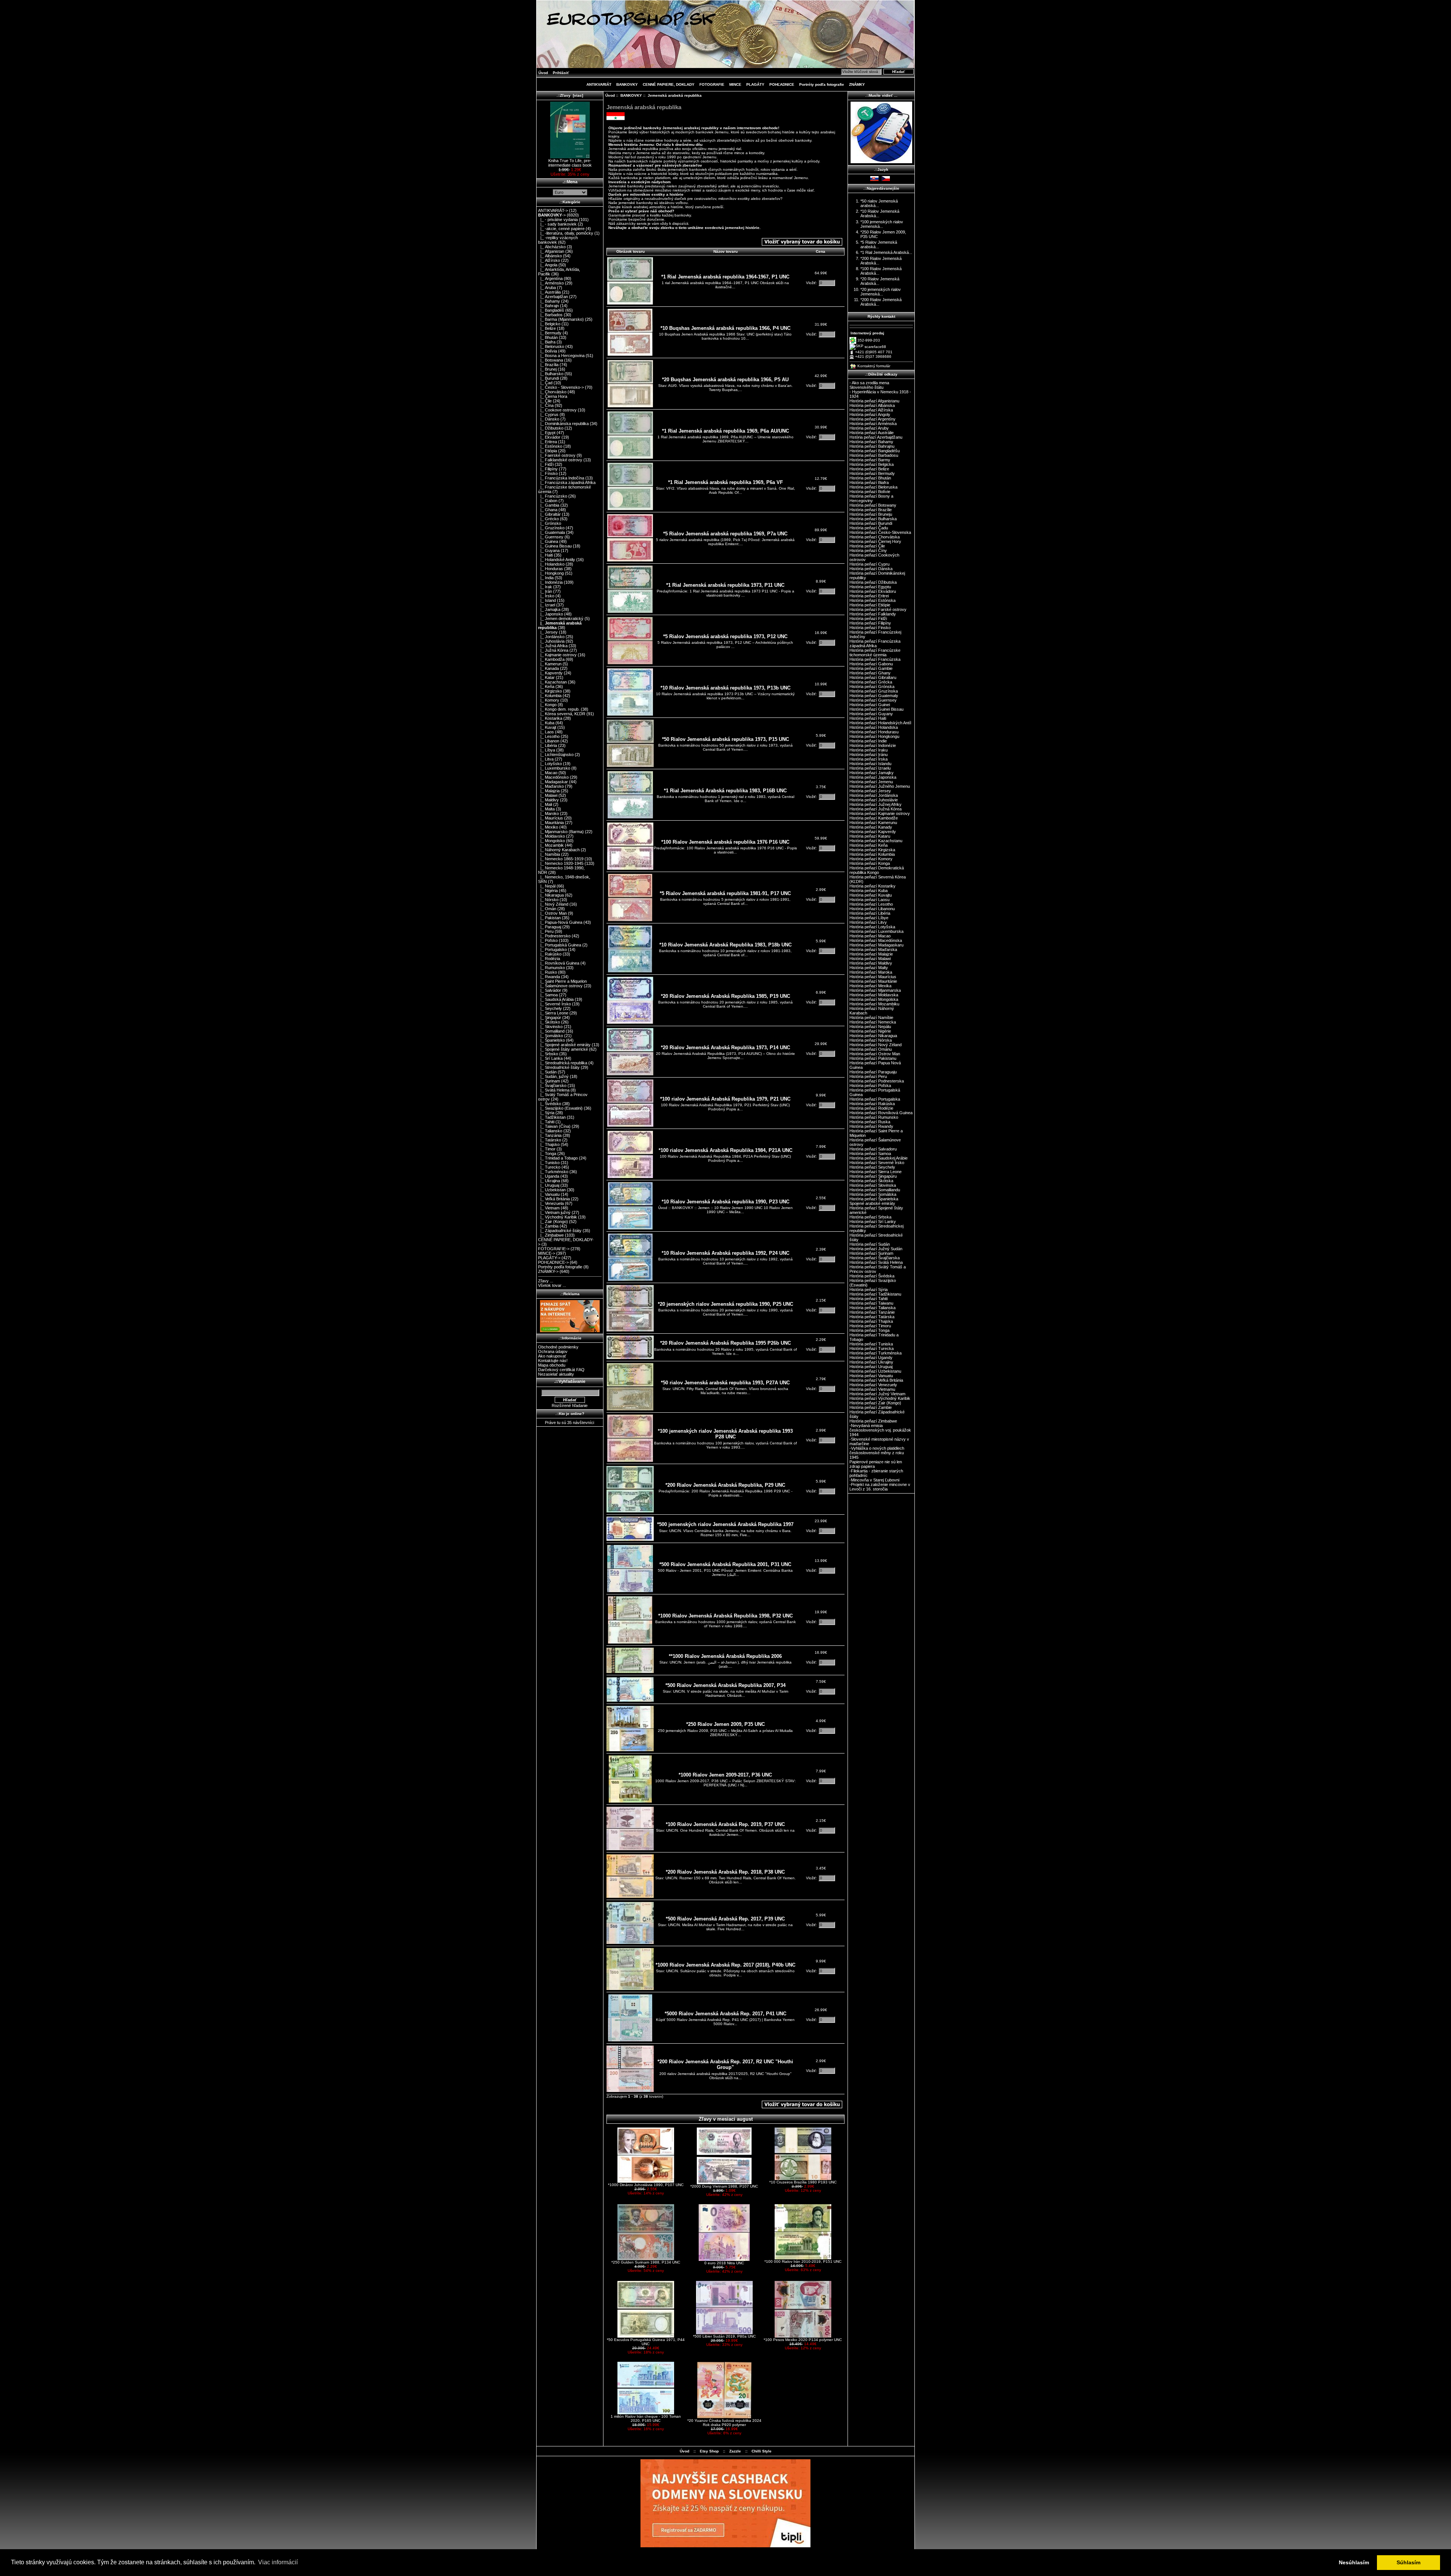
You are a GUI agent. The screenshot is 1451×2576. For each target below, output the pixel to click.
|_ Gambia (549, 505)
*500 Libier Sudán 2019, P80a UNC (724, 2336)
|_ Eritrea (548, 442)
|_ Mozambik (551, 845)
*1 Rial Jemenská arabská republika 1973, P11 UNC (725, 585)
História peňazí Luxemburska (876, 931)
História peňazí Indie (868, 741)
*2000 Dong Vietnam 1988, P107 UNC (724, 2186)
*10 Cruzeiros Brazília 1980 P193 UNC (803, 2182)
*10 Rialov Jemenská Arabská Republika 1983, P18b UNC (725, 945)
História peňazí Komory (871, 859)
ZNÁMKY (857, 84)
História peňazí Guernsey (873, 700)
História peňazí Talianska (872, 1308)
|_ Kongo (547, 705)
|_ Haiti (545, 555)
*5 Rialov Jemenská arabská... (879, 244)
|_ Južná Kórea (553, 650)
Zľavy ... (546, 1281)
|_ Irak (545, 587)
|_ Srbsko (548, 1054)
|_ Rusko (548, 972)
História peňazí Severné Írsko (877, 1163)
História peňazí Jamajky (872, 773)
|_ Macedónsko (553, 777)
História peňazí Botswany (873, 505)
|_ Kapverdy (550, 673)
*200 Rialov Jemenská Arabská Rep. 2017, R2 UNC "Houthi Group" (725, 2064)
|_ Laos (546, 732)
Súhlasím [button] (1408, 2562)
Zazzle (735, 2451)
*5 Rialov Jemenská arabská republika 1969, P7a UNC (725, 534)
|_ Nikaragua (551, 895)
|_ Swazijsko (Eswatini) (560, 1108)
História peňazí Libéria (870, 913)
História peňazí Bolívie (870, 492)
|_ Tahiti (546, 1122)
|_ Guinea (548, 541)
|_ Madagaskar (553, 782)
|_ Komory (549, 700)
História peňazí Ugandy (871, 1358)
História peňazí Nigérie (870, 1031)
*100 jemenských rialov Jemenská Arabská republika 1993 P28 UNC (725, 1434)
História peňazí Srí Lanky (873, 1222)
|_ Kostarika (550, 718)
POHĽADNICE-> (553, 1262)
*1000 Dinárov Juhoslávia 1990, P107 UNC (646, 2185)
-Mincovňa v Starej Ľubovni (874, 1480)
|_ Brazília (548, 365)
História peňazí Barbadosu (874, 455)
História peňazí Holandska (874, 727)
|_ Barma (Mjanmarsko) (561, 319)
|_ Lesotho (549, 736)
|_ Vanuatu (549, 1194)
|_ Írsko (546, 596)
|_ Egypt (547, 433)
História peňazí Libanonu (872, 909)
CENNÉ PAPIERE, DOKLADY (669, 84)
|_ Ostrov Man (552, 913)
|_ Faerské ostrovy (557, 455)
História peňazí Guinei (870, 705)
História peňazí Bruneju (871, 514)
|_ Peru (546, 931)
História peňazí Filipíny (870, 623)
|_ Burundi (548, 378)
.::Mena (570, 182)
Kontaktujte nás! (553, 1361)
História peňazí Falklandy (873, 614)
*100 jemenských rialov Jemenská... (882, 224)
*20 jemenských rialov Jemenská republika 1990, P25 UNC (725, 1304)
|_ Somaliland (551, 1031)
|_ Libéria (548, 745)
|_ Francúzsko (553, 496)
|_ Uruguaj (549, 1185)
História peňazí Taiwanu (871, 1303)
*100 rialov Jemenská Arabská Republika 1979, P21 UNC (725, 1099)
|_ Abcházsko (552, 247)
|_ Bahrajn (548, 306)
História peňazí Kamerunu (873, 823)
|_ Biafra (547, 342)
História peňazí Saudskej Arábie (879, 1158)
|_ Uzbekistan (552, 1190)
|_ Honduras (551, 569)
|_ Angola (548, 265)
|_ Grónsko (550, 523)
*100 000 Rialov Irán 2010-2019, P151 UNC (803, 2261)
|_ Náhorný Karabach (559, 850)
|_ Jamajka (549, 609)
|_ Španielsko (551, 1040)
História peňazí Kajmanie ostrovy (880, 813)
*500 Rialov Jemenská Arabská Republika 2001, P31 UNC (725, 1564)
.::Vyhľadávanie (570, 1381)
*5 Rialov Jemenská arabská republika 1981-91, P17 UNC (725, 893)
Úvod (543, 73)
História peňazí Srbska (870, 1217)
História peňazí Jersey (870, 791)
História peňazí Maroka (871, 972)
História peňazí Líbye (869, 918)
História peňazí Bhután (870, 478)
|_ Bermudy (550, 333)
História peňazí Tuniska (871, 1344)
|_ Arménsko (551, 283)
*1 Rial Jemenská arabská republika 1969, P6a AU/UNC (725, 431)
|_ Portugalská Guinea (560, 945)
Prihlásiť (561, 73)
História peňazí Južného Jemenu (880, 786)
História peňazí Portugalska (875, 1099)
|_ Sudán (547, 1072)
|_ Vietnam (549, 1208)
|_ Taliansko (550, 1131)
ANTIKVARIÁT (599, 84)
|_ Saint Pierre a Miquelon (562, 981)
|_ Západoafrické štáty (560, 1231)
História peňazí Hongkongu (874, 736)
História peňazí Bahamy (871, 442)
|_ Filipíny (548, 469)
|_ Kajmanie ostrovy (557, 655)
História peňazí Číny (868, 550)
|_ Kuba (546, 723)
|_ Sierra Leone (553, 1013)
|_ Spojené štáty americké (563, 1049)
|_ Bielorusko (551, 346)
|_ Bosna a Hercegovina (561, 356)
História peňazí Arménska (873, 424)
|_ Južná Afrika (553, 646)
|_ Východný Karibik (558, 1217)
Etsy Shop (709, 2451)
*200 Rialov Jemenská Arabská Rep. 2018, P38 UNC (725, 1872)
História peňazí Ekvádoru (873, 591)
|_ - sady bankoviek (557, 224)
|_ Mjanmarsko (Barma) (561, 832)
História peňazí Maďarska (873, 949)
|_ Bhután (548, 337)
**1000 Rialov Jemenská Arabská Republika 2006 (725, 1656)
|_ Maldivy (548, 800)
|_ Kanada (548, 668)
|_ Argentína (550, 278)
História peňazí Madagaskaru (876, 945)
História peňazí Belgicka (872, 464)
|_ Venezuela (551, 1203)
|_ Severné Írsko (555, 1004)
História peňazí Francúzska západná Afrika (875, 643)
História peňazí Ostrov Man (875, 1054)
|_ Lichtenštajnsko (556, 755)
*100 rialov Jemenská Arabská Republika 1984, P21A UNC (725, 1150)
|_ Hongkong (551, 573)
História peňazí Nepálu (870, 1027)
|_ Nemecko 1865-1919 (561, 859)
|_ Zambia (548, 1226)
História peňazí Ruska (870, 1122)
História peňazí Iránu (869, 755)
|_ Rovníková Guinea (559, 963)
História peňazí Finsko (870, 628)
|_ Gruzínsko (551, 528)
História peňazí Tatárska (872, 1317)
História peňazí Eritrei (869, 596)
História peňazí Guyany (871, 714)
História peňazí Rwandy (871, 1126)
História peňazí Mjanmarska (875, 990)
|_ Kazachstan (552, 682)
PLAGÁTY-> (549, 1258)
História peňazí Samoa (870, 1153)
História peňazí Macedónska (876, 940)
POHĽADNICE (782, 84)
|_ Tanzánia (550, 1135)
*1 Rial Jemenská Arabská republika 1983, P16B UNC (725, 791)
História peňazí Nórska (871, 1040)
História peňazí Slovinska (873, 1185)
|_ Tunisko (549, 1163)
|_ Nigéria (548, 891)
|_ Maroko (548, 813)
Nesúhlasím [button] (1354, 2562)
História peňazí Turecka (872, 1348)
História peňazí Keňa (869, 845)
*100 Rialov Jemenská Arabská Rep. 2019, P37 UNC (725, 1824)
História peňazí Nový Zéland (876, 1045)
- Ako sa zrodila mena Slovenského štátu (869, 385)
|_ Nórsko (548, 900)
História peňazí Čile (867, 546)
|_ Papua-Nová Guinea (560, 922)
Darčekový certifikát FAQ (561, 1370)
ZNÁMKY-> (548, 1271)
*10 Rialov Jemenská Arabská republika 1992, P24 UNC (725, 1253)
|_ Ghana (548, 510)
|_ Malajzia (549, 791)
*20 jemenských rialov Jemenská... (881, 292)
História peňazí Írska (869, 759)
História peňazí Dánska (871, 569)
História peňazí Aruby (869, 428)
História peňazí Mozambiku (874, 1004)
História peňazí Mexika (870, 986)
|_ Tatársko (550, 1140)
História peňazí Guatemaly (874, 696)
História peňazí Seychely (872, 1167)
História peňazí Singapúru (873, 1176)
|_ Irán (545, 591)
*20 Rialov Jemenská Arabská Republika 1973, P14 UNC (725, 1048)
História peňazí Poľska (870, 1085)
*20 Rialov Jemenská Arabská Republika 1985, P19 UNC (725, 996)
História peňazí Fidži (868, 618)
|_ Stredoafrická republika (563, 1063)
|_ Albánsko (550, 256)
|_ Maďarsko (551, 786)
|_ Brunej (547, 369)
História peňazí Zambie (871, 1407)
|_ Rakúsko (550, 954)
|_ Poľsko (548, 940)
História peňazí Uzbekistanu (875, 1371)
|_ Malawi (548, 795)
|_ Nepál (547, 886)
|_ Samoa (548, 995)
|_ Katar (546, 677)
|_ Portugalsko (552, 949)
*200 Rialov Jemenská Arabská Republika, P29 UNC (725, 1485)
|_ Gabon (548, 501)
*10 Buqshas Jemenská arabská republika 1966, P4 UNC (725, 328)
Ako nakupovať (552, 1356)
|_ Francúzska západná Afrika (567, 482)
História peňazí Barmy (870, 460)
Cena (821, 251)
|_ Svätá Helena (554, 1090)
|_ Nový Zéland (553, 904)
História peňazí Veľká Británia (876, 1380)
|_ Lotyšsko (550, 764)
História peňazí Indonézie (873, 745)
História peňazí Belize (869, 469)
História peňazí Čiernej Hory (875, 541)
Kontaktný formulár (874, 366)
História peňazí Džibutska (873, 582)
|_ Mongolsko (551, 841)
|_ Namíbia (549, 854)
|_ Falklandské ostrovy (560, 460)
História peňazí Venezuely (873, 1385)
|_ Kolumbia (550, 696)
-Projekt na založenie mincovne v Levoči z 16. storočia (880, 1487)
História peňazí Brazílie (871, 510)
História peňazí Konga (870, 863)
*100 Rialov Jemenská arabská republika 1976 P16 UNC (725, 842)
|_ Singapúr (550, 1017)
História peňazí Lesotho (871, 904)
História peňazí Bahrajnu (872, 446)
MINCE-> (547, 1253)
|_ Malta (546, 809)
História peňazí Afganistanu (874, 401)
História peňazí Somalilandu (875, 1190)
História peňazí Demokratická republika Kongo (877, 870)
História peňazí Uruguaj (871, 1367)
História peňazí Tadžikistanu (875, 1294)
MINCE (735, 84)
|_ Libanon (549, 741)
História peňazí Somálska (873, 1194)
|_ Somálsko (551, 1036)
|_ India (546, 578)
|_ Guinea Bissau (555, 546)
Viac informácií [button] (278, 2562)
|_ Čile (545, 401)
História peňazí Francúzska (875, 659)
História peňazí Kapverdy (873, 832)
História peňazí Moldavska (874, 995)
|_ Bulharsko (551, 374)
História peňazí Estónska (872, 600)
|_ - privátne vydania (558, 220)
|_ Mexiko (548, 827)
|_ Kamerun (550, 664)
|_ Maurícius (551, 818)
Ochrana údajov (553, 1351)
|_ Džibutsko (551, 428)
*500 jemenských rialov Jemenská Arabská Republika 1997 (725, 1524)
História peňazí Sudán (870, 1244)
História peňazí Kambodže (874, 818)
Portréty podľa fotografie (822, 84)
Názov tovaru (725, 251)
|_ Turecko (549, 1167)
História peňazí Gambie (871, 668)
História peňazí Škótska (871, 1181)
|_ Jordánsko (551, 637)
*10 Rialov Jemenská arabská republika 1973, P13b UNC (725, 688)
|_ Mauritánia (551, 823)
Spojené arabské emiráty (872, 1203)
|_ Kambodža (551, 659)
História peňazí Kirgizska (872, 850)
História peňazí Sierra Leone (876, 1172)
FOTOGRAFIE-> (554, 1249)
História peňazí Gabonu (871, 664)
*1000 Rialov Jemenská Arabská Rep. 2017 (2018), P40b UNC (725, 1965)
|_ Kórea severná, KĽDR (562, 714)
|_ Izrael (547, 605)
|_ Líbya (547, 750)
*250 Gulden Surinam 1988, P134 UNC (646, 2262)
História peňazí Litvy (868, 922)
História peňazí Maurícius (873, 977)
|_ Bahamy (549, 301)
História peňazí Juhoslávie (874, 800)
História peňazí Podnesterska (877, 1081)
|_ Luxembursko (554, 768)
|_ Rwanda (549, 977)
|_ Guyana (549, 550)
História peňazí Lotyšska (872, 927)
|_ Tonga (547, 1153)
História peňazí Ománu (871, 1049)
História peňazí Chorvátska (875, 537)
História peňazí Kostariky (872, 886)
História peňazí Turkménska (876, 1353)
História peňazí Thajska (871, 1321)
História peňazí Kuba (869, 891)
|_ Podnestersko (554, 936)
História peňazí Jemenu (871, 782)
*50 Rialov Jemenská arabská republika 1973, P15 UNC (725, 739)
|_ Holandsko (551, 564)
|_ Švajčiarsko (552, 1085)
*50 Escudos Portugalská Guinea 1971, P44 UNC (646, 2342)
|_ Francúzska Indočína (561, 478)
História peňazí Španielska (874, 1199)
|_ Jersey (548, 632)
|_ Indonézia (550, 582)
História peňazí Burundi (871, 523)
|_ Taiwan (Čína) (554, 1126)
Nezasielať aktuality (556, 1374)
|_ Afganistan (551, 251)
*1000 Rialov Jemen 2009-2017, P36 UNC (725, 1775)
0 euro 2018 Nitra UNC (724, 2263)
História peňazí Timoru (870, 1326)
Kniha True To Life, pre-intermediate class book (570, 163)
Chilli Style (762, 2451)
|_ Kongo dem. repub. (559, 709)
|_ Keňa (546, 687)
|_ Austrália (549, 292)
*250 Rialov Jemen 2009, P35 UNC (725, 1724)
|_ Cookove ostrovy (557, 410)
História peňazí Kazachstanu (876, 841)
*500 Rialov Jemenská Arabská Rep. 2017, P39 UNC (725, 1919)
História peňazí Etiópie (870, 605)
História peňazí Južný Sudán (876, 1249)
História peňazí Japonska (873, 777)
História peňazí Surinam (871, 1253)
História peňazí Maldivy (871, 963)
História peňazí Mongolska (874, 999)
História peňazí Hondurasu (874, 732)
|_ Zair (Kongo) (553, 1222)
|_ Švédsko (550, 1104)
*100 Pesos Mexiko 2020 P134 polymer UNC (803, 2340)
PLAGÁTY (755, 84)
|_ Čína (546, 405)
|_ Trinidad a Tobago (558, 1158)
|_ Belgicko (549, 324)
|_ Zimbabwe (551, 1235)
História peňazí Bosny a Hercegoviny (871, 498)
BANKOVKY (631, 95)
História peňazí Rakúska (872, 1104)
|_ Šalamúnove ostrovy (560, 986)
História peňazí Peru (868, 1076)
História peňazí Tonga (869, 1330)
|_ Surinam (549, 1081)
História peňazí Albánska (872, 405)
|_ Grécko (548, 519)
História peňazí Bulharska (873, 519)
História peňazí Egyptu (870, 587)
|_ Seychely (550, 1008)
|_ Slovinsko (550, 1027)
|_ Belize (547, 328)
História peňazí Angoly (870, 414)
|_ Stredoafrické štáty (559, 1067)
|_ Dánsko (549, 419)
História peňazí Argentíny (872, 419)
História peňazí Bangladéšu (875, 451)
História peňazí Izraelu (870, 768)
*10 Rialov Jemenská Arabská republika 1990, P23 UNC (725, 1202)
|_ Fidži (546, 464)
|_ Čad (545, 383)
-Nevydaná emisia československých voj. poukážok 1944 (880, 1430)
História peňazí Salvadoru (873, 1149)
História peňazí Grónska (872, 687)
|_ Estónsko (550, 446)
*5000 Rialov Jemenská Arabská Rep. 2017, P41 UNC (725, 2014)
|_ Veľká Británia (554, 1199)
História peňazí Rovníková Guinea (881, 1113)
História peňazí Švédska (872, 1276)
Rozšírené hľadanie (570, 1406)
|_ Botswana (551, 360)
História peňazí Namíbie (871, 1017)
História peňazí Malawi (870, 959)
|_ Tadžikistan (552, 1117)
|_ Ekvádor (549, 437)
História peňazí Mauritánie (873, 981)
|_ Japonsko (551, 614)
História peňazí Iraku (869, 750)
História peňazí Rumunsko (874, 1117)
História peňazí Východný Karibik (880, 1398)
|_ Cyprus (548, 414)
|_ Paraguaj (550, 927)
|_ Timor (547, 1149)
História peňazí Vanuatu (871, 1376)
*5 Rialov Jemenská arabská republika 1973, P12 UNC (725, 636)
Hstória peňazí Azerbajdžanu (876, 437)
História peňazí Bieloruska (873, 487)
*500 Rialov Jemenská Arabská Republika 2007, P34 (725, 1685)
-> (552, 215)
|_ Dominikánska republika (563, 424)
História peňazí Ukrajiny (871, 1362)
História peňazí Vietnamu (872, 1389)
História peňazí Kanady (871, 827)
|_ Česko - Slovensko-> (561, 387)
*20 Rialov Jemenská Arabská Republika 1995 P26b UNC (725, 1343)
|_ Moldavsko (551, 836)
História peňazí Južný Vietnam (877, 1394)
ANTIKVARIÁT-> (553, 210)
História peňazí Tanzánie (872, 1312)
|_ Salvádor (550, 990)
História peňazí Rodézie (871, 1108)
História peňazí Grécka (871, 682)
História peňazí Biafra (869, 482)
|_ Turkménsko (553, 1172)
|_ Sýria (546, 1113)
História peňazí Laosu (869, 900)
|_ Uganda (549, 1176)
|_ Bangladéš (551, 310)
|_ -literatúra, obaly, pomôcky (566, 233)
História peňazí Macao (870, 936)
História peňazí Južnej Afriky (876, 804)
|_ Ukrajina (549, 1181)
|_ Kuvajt (547, 727)
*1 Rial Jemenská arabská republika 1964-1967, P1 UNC (725, 277)
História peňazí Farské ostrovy (878, 609)
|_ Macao (548, 773)
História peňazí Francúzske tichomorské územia (875, 653)
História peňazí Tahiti (869, 1299)
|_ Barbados (550, 315)
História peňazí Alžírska (871, 410)
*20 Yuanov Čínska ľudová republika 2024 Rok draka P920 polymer (724, 2423)
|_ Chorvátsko (552, 392)
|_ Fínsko (548, 473)
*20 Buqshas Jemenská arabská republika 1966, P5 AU (725, 380)
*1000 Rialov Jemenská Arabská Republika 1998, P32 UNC (725, 1616)
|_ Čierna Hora (553, 396)
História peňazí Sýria (869, 1290)
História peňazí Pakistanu (873, 1058)
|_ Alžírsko (549, 260)
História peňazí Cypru (869, 564)
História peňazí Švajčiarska (875, 1258)
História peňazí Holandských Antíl (880, 723)
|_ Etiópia (548, 451)
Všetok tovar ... (552, 1285)
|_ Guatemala (551, 532)
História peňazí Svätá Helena (876, 1262)
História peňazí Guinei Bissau (876, 709)
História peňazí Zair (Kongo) (875, 1403)
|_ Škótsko (549, 1022)
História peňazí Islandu (870, 764)
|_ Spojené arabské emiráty (564, 1045)
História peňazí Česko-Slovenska (880, 532)
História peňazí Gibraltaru (873, 677)
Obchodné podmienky (558, 1347)
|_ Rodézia (549, 959)
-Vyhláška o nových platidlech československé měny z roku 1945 (877, 1453)
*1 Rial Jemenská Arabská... (886, 252)
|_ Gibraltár (549, 514)
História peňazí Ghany (870, 673)
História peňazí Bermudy (872, 473)
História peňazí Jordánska (874, 795)
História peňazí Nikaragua (873, 1036)
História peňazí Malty (869, 968)
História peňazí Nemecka (873, 1022)
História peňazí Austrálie (872, 433)
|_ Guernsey (551, 537)
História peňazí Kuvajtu (871, 895)
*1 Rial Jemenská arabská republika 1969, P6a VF (725, 482)
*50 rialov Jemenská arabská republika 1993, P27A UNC (725, 1383)
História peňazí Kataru (870, 836)
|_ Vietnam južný (554, 1212)
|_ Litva (546, 759)
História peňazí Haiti (868, 718)
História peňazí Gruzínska (874, 691)
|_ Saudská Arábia (556, 999)
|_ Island (547, 600)
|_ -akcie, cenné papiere (561, 229)
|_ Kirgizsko (550, 691)
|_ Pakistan (549, 918)
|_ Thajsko (549, 1144)
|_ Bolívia (548, 351)
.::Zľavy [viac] (570, 95)
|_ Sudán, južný (553, 1076)
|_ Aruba (547, 288)
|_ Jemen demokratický (561, 618)
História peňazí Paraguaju (873, 1072)
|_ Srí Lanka (550, 1058)
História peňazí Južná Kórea (876, 809)
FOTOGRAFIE (712, 84)
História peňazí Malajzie (871, 954)
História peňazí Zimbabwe (873, 1421)
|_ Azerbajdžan (553, 297)
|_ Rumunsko (551, 968)
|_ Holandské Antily (557, 560)
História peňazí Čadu (869, 528)
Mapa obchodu (552, 1365)
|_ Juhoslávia (551, 641)
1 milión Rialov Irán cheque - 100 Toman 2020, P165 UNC (646, 2418)
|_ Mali (545, 804)
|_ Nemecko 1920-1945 (561, 863)
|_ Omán (547, 909)
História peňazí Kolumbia (872, 854)
